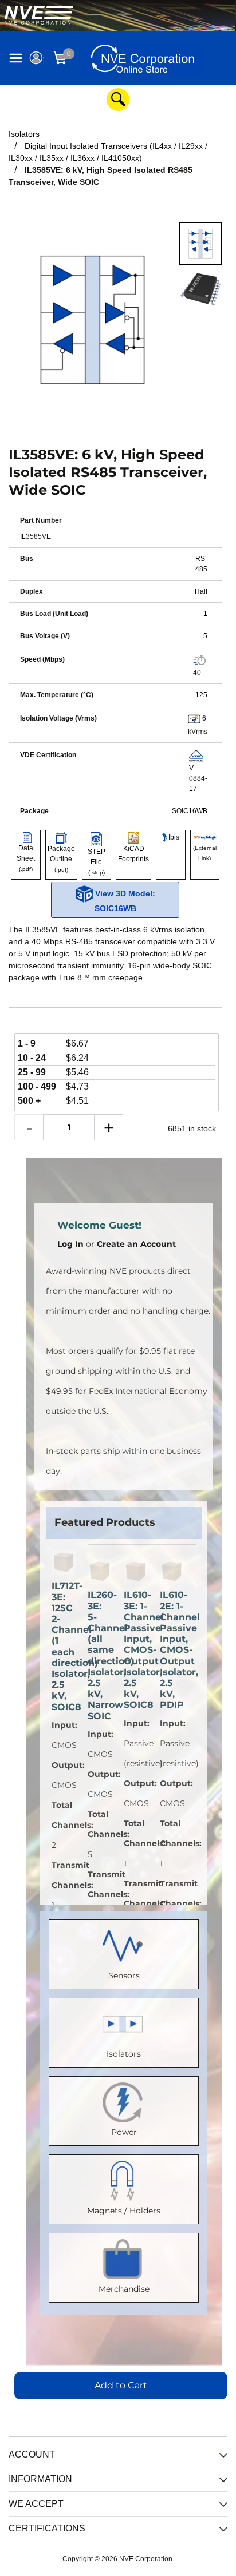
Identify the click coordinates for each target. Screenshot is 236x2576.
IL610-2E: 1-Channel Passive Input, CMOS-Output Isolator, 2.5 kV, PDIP (172, 1650)
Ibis (173, 837)
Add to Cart (121, 2385)
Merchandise (124, 2289)
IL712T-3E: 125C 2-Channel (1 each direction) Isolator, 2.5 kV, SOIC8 (64, 1646)
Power (124, 2132)
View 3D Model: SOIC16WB (124, 901)
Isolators (124, 2054)
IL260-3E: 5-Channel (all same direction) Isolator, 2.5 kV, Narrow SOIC (100, 1655)
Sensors (124, 1975)
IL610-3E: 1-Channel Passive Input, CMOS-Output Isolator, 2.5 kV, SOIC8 (136, 1650)
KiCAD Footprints (133, 854)
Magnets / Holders (124, 2211)
